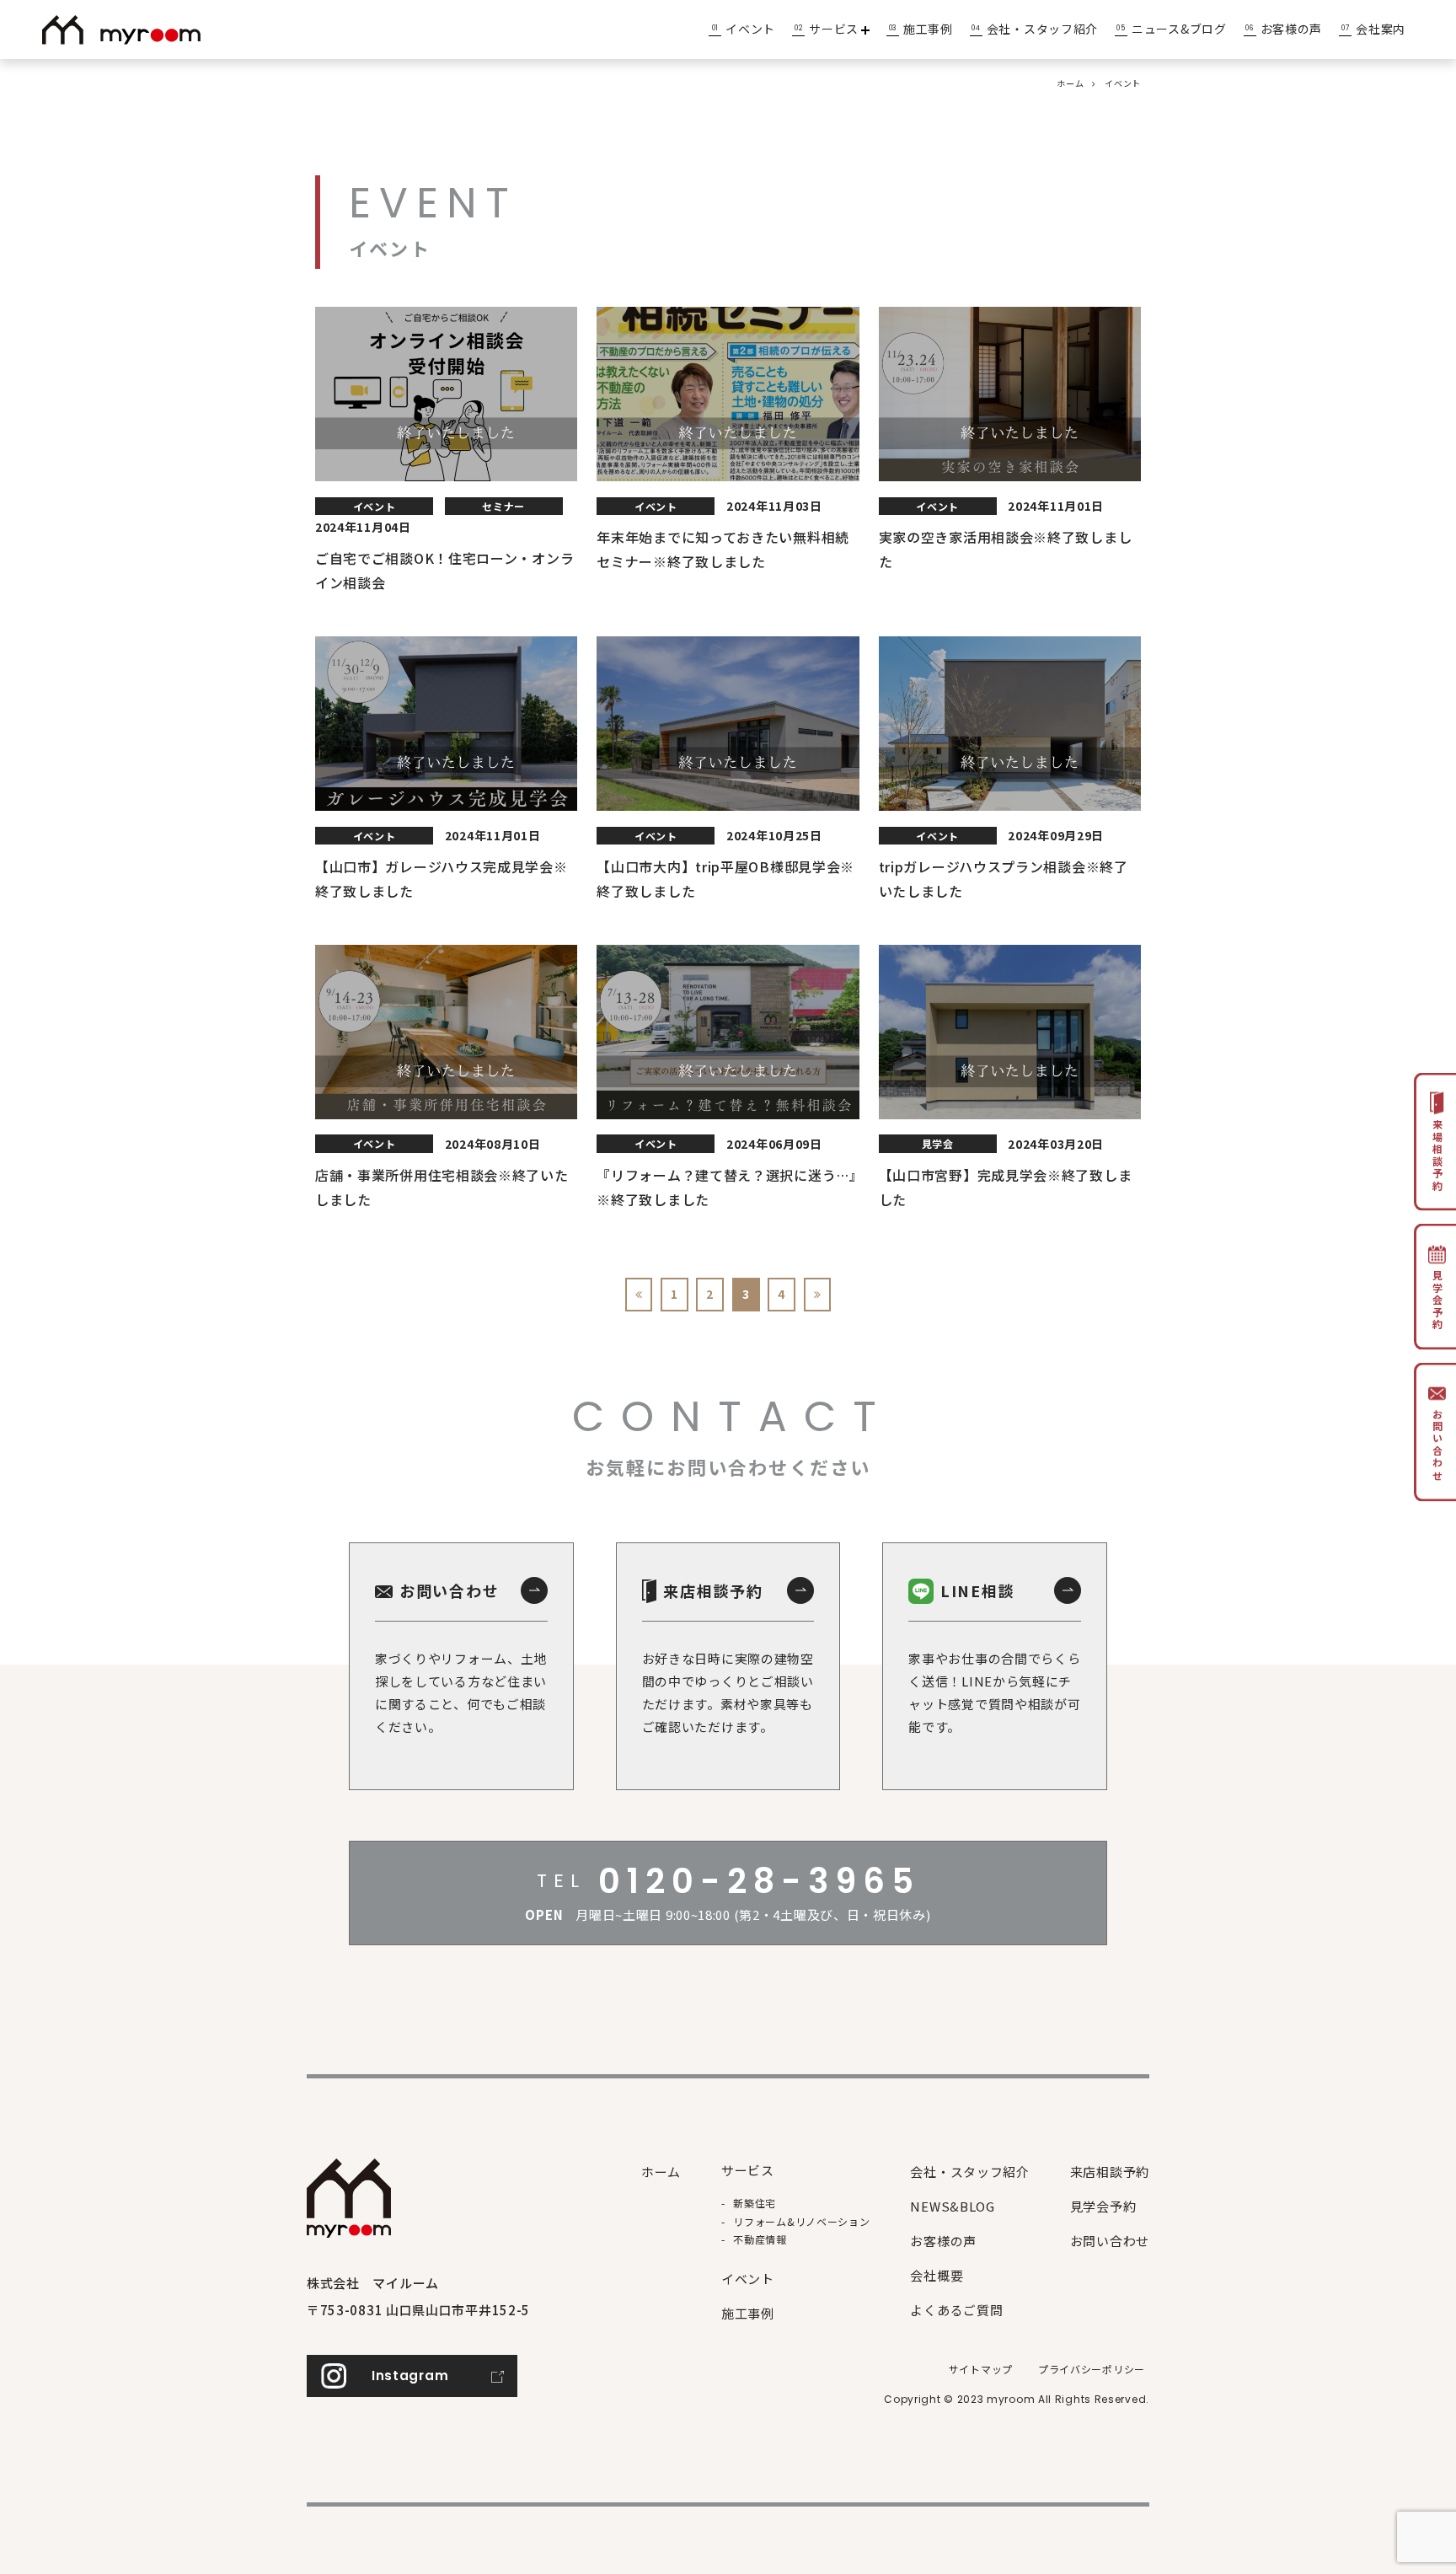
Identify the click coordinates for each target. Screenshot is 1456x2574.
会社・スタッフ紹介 (1042, 29)
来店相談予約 (1110, 2172)
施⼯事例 (748, 2313)
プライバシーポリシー (1092, 2369)
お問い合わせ (1110, 2241)
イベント (750, 29)
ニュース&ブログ (1179, 29)
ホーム (1070, 83)
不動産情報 (760, 2239)
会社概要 (937, 2275)
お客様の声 (1292, 29)
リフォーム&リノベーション (801, 2221)
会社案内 (1381, 29)
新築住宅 (755, 2203)
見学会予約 (1103, 2206)
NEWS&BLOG (952, 2206)
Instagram (410, 2376)
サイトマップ (981, 2369)
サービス (834, 29)
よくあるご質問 (956, 2310)
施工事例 (928, 29)
